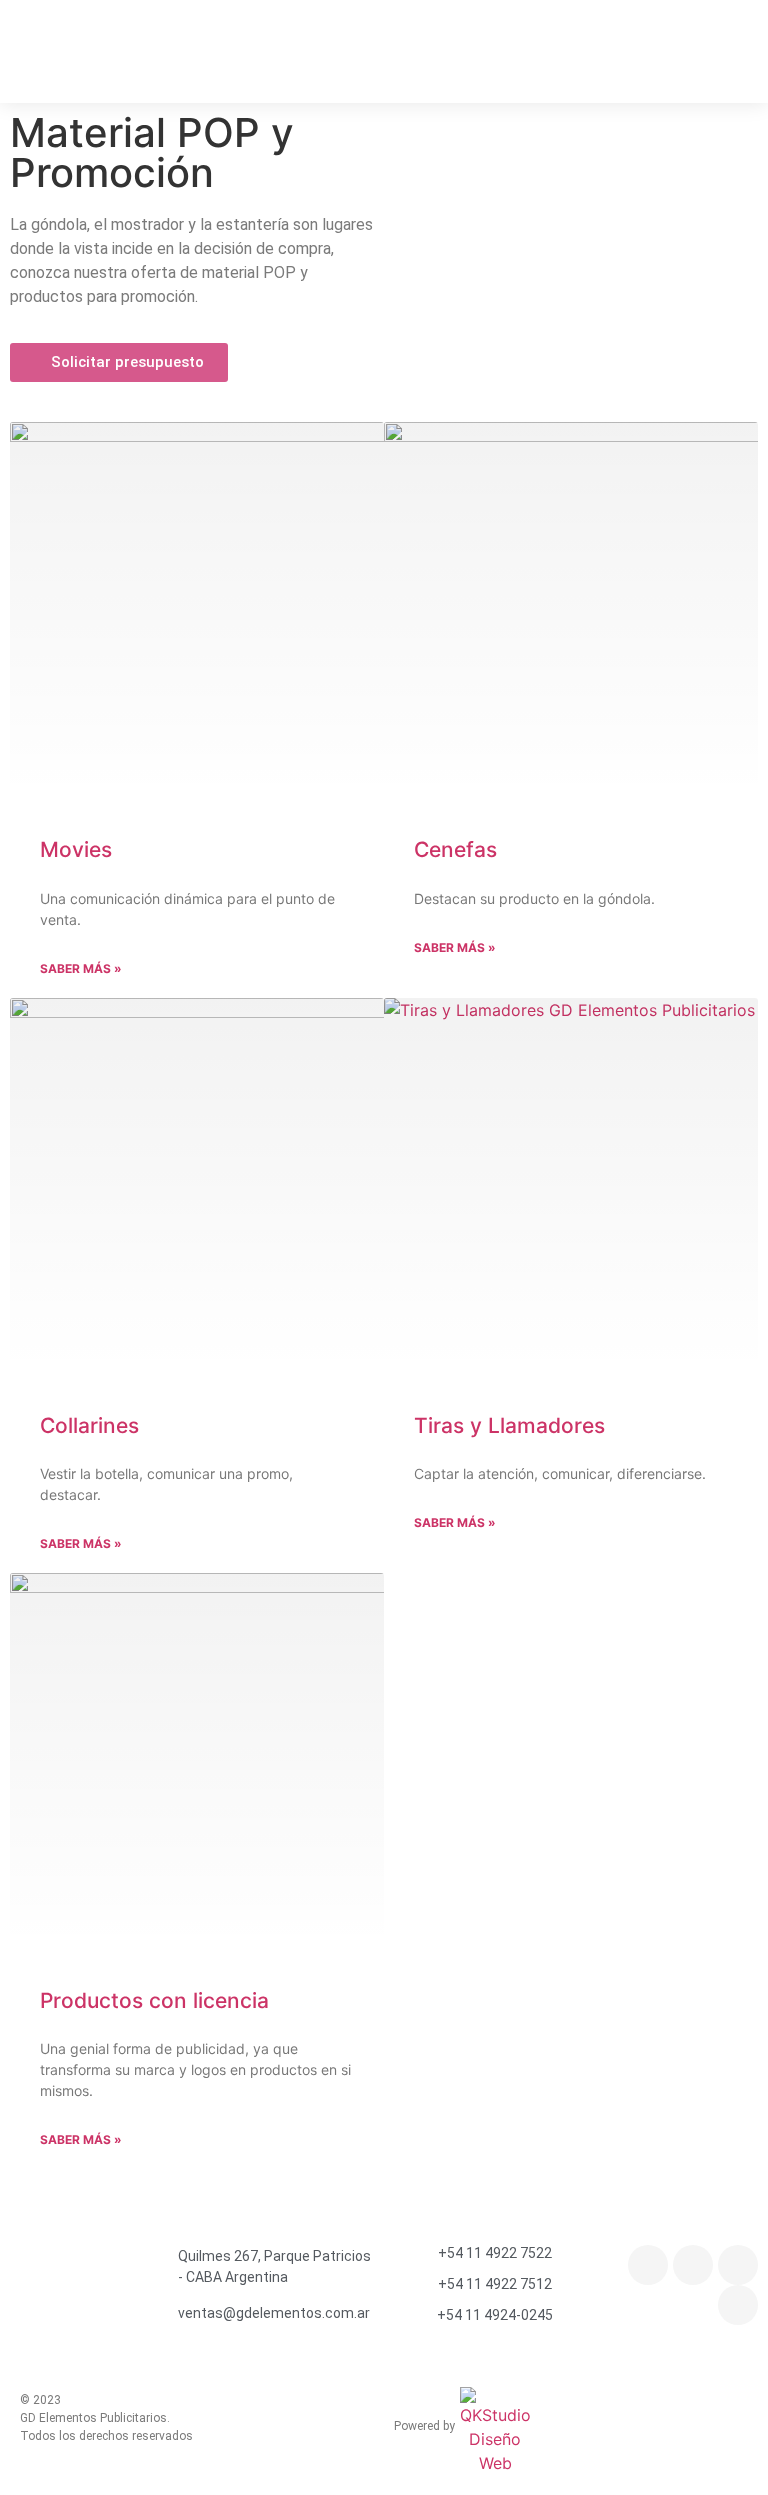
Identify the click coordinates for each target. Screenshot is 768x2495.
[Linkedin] (738, 2305)
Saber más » (81, 968)
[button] (734, 44)
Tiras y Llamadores (509, 1425)
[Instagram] (648, 2265)
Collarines (89, 1425)
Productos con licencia (154, 2000)
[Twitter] (738, 2265)
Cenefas (455, 849)
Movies (76, 849)
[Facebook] (693, 2265)
